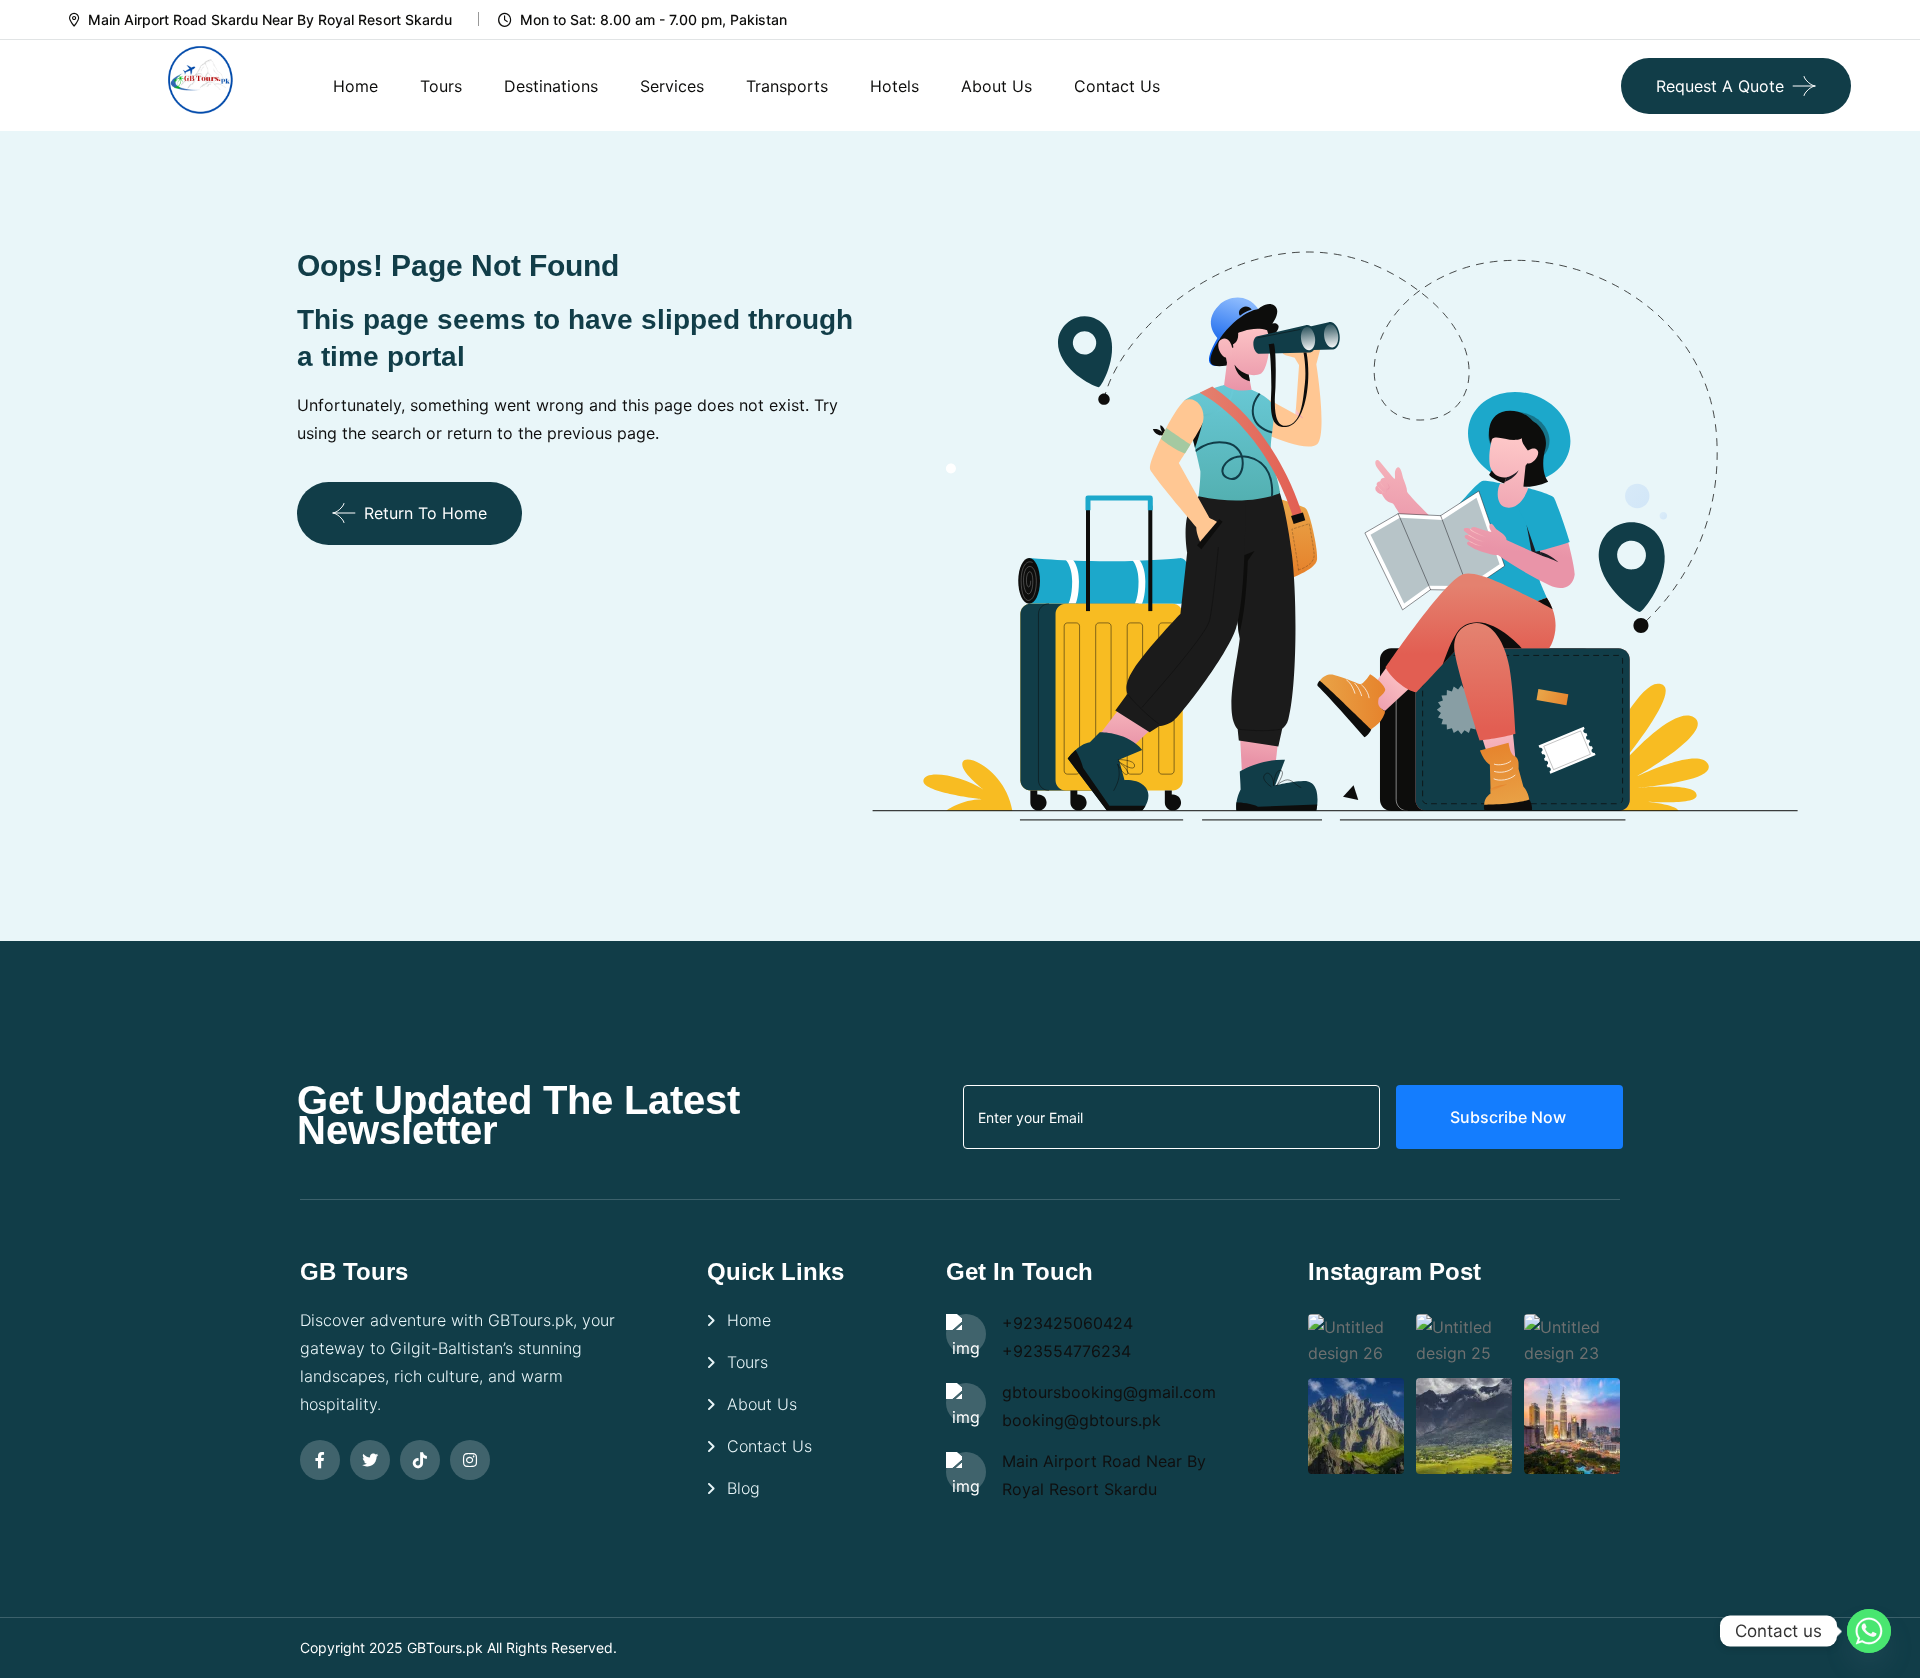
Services (672, 86)
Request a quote (1720, 86)
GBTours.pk (445, 1647)
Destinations (551, 86)
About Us (996, 86)
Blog (743, 1488)
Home (355, 86)
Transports (787, 86)
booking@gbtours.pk (1081, 1420)
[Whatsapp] (1869, 1631)
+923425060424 (1067, 1323)
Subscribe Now (1510, 1117)
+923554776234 (1066, 1351)
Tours (441, 86)
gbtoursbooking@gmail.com (1109, 1392)
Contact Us (1117, 86)
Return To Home (425, 513)
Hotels (894, 86)
